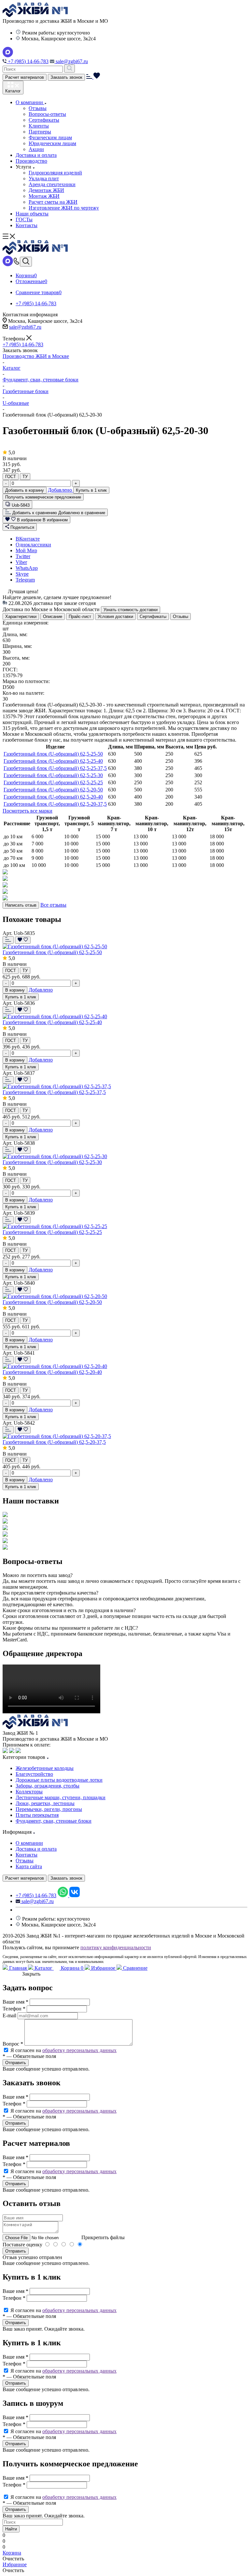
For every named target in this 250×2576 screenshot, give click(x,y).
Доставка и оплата (36, 155)
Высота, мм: (16, 658)
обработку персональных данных (79, 2050)
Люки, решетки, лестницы (45, 1803)
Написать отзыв (21, 905)
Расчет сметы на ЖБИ (53, 202)
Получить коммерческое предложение (43, 497)
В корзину (15, 990)
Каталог (43, 1968)
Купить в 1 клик (91, 490)
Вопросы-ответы (47, 114)
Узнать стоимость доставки (131, 610)
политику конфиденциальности (116, 1947)
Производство (31, 161)
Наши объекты (32, 214)
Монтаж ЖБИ (44, 196)
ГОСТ (11, 477)
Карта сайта (29, 1866)
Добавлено (61, 490)
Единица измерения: (26, 623)
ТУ (25, 477)
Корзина (71, 1968)
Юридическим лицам (52, 143)
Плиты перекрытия (37, 1815)
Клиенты (39, 126)
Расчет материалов (25, 77)
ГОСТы (24, 219)
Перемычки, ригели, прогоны (49, 1809)
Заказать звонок (66, 77)
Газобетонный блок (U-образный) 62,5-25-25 (53, 782)
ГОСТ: (10, 670)
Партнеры (40, 132)
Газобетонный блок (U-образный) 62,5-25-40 (53, 761)
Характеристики (21, 617)
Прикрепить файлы (103, 2237)
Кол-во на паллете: (23, 693)
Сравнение (135, 1968)
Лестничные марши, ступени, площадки (61, 1797)
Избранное (103, 1968)
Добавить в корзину (25, 490)
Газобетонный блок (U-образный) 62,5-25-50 (53, 754)
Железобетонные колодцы (45, 1768)
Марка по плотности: (26, 681)
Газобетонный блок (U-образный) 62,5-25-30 (53, 775)
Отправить (16, 2251)
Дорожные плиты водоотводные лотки (59, 1780)
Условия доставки (115, 617)
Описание (53, 617)
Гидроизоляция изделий (55, 173)
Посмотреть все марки (28, 811)
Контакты (27, 225)
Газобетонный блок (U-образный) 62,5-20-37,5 (55, 804)
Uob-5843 (21, 505)
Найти (11, 2529)
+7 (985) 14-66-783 (28, 61)
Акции (36, 149)
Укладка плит (44, 178)
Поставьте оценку (22, 2245)
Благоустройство (34, 1774)
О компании (30, 102)
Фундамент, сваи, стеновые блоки (54, 1821)
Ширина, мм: (17, 646)
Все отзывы (53, 905)
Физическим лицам (50, 137)
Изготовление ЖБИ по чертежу (64, 208)
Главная (18, 1968)
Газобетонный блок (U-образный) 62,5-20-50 (53, 790)
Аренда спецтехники (52, 184)
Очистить (13, 2559)
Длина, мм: (15, 634)
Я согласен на (63, 2050)
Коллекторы (29, 1792)
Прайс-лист (80, 617)
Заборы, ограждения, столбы (48, 1786)
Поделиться (22, 527)
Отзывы (38, 108)
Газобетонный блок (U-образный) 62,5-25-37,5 (55, 768)
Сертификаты (44, 120)
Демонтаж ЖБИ (46, 190)
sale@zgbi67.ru (71, 61)
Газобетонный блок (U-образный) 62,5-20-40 (53, 797)
